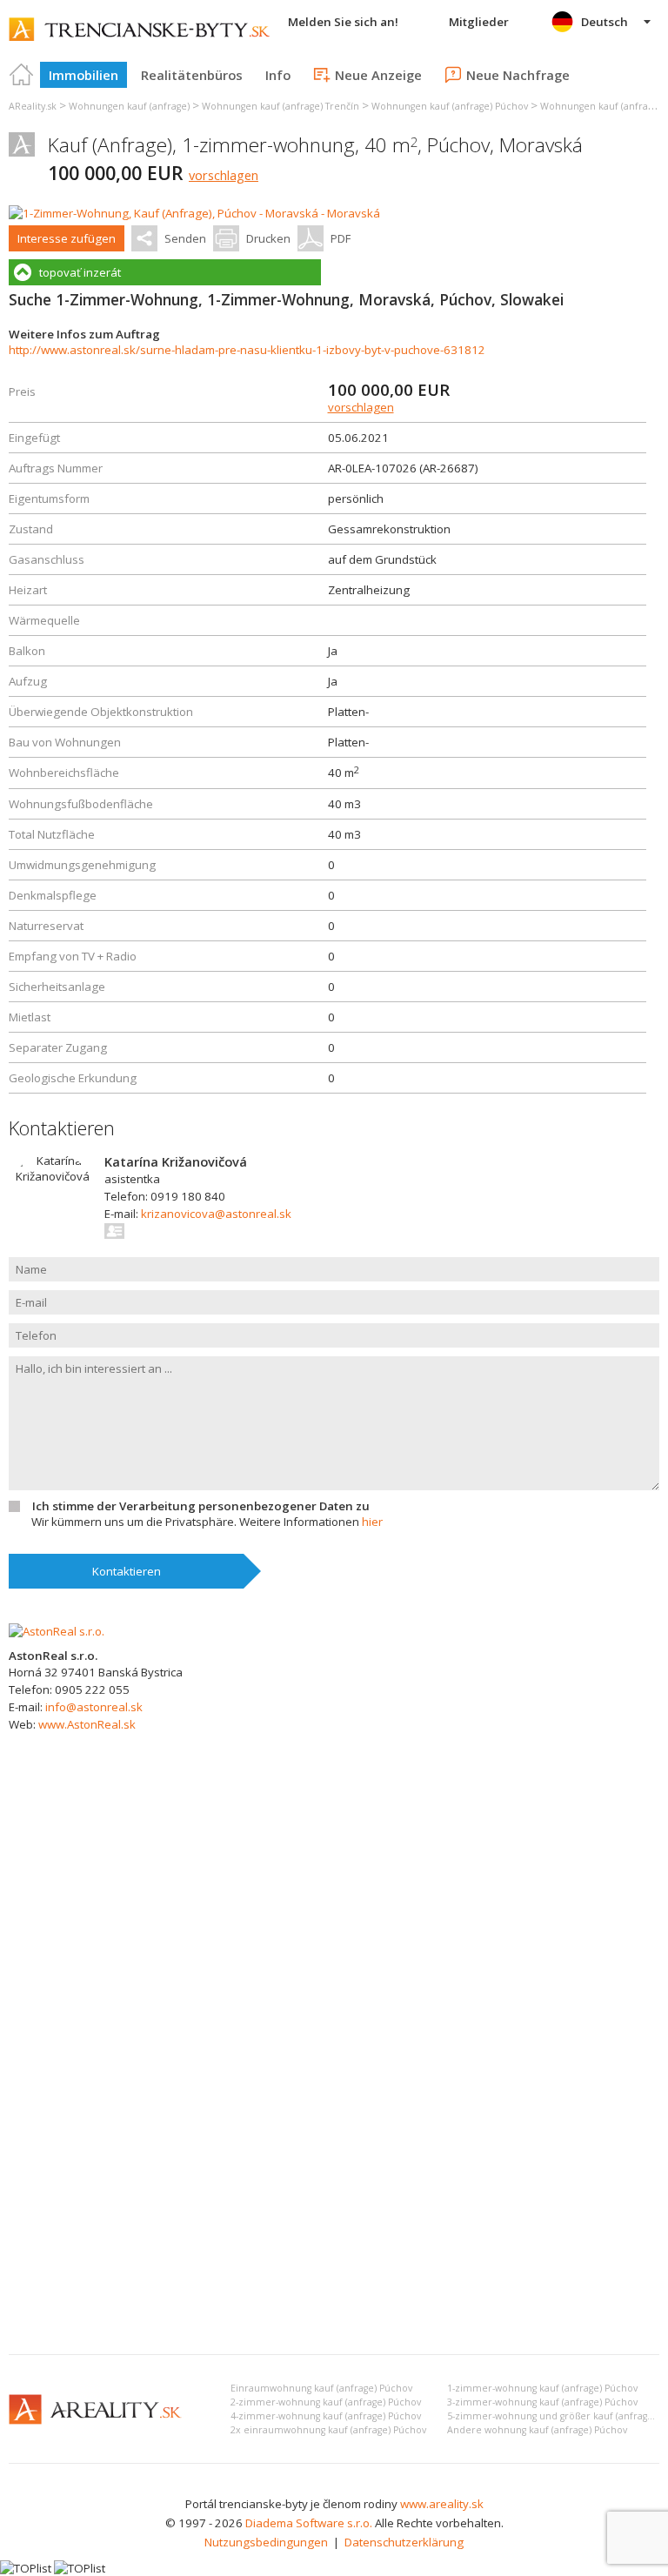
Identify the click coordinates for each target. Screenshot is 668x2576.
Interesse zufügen (67, 238)
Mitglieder (479, 22)
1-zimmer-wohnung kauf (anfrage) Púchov (542, 2388)
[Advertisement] (334, 2211)
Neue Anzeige (378, 75)
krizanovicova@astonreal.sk (216, 1214)
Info (278, 75)
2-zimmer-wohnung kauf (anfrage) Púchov (326, 2402)
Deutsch (605, 22)
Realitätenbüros (192, 75)
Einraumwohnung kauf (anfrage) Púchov (321, 2388)
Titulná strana (22, 75)
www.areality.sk (442, 2504)
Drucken (268, 238)
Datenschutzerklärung (404, 2542)
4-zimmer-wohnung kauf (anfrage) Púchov (326, 2416)
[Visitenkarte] (115, 1231)
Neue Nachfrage (518, 75)
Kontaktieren (127, 1571)
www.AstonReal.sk (87, 1724)
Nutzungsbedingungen (266, 2542)
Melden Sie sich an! (343, 22)
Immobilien (83, 75)
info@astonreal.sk (94, 1707)
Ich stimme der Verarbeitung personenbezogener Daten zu (201, 1506)
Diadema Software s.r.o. (309, 2523)
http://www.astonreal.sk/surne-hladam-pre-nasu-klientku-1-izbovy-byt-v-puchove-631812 (247, 350)
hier (372, 1522)
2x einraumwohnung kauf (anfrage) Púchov (328, 2430)
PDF (341, 238)
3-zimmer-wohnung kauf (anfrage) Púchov (542, 2402)
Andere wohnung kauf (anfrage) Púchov (537, 2430)
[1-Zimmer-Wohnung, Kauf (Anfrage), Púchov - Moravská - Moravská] (194, 213)
